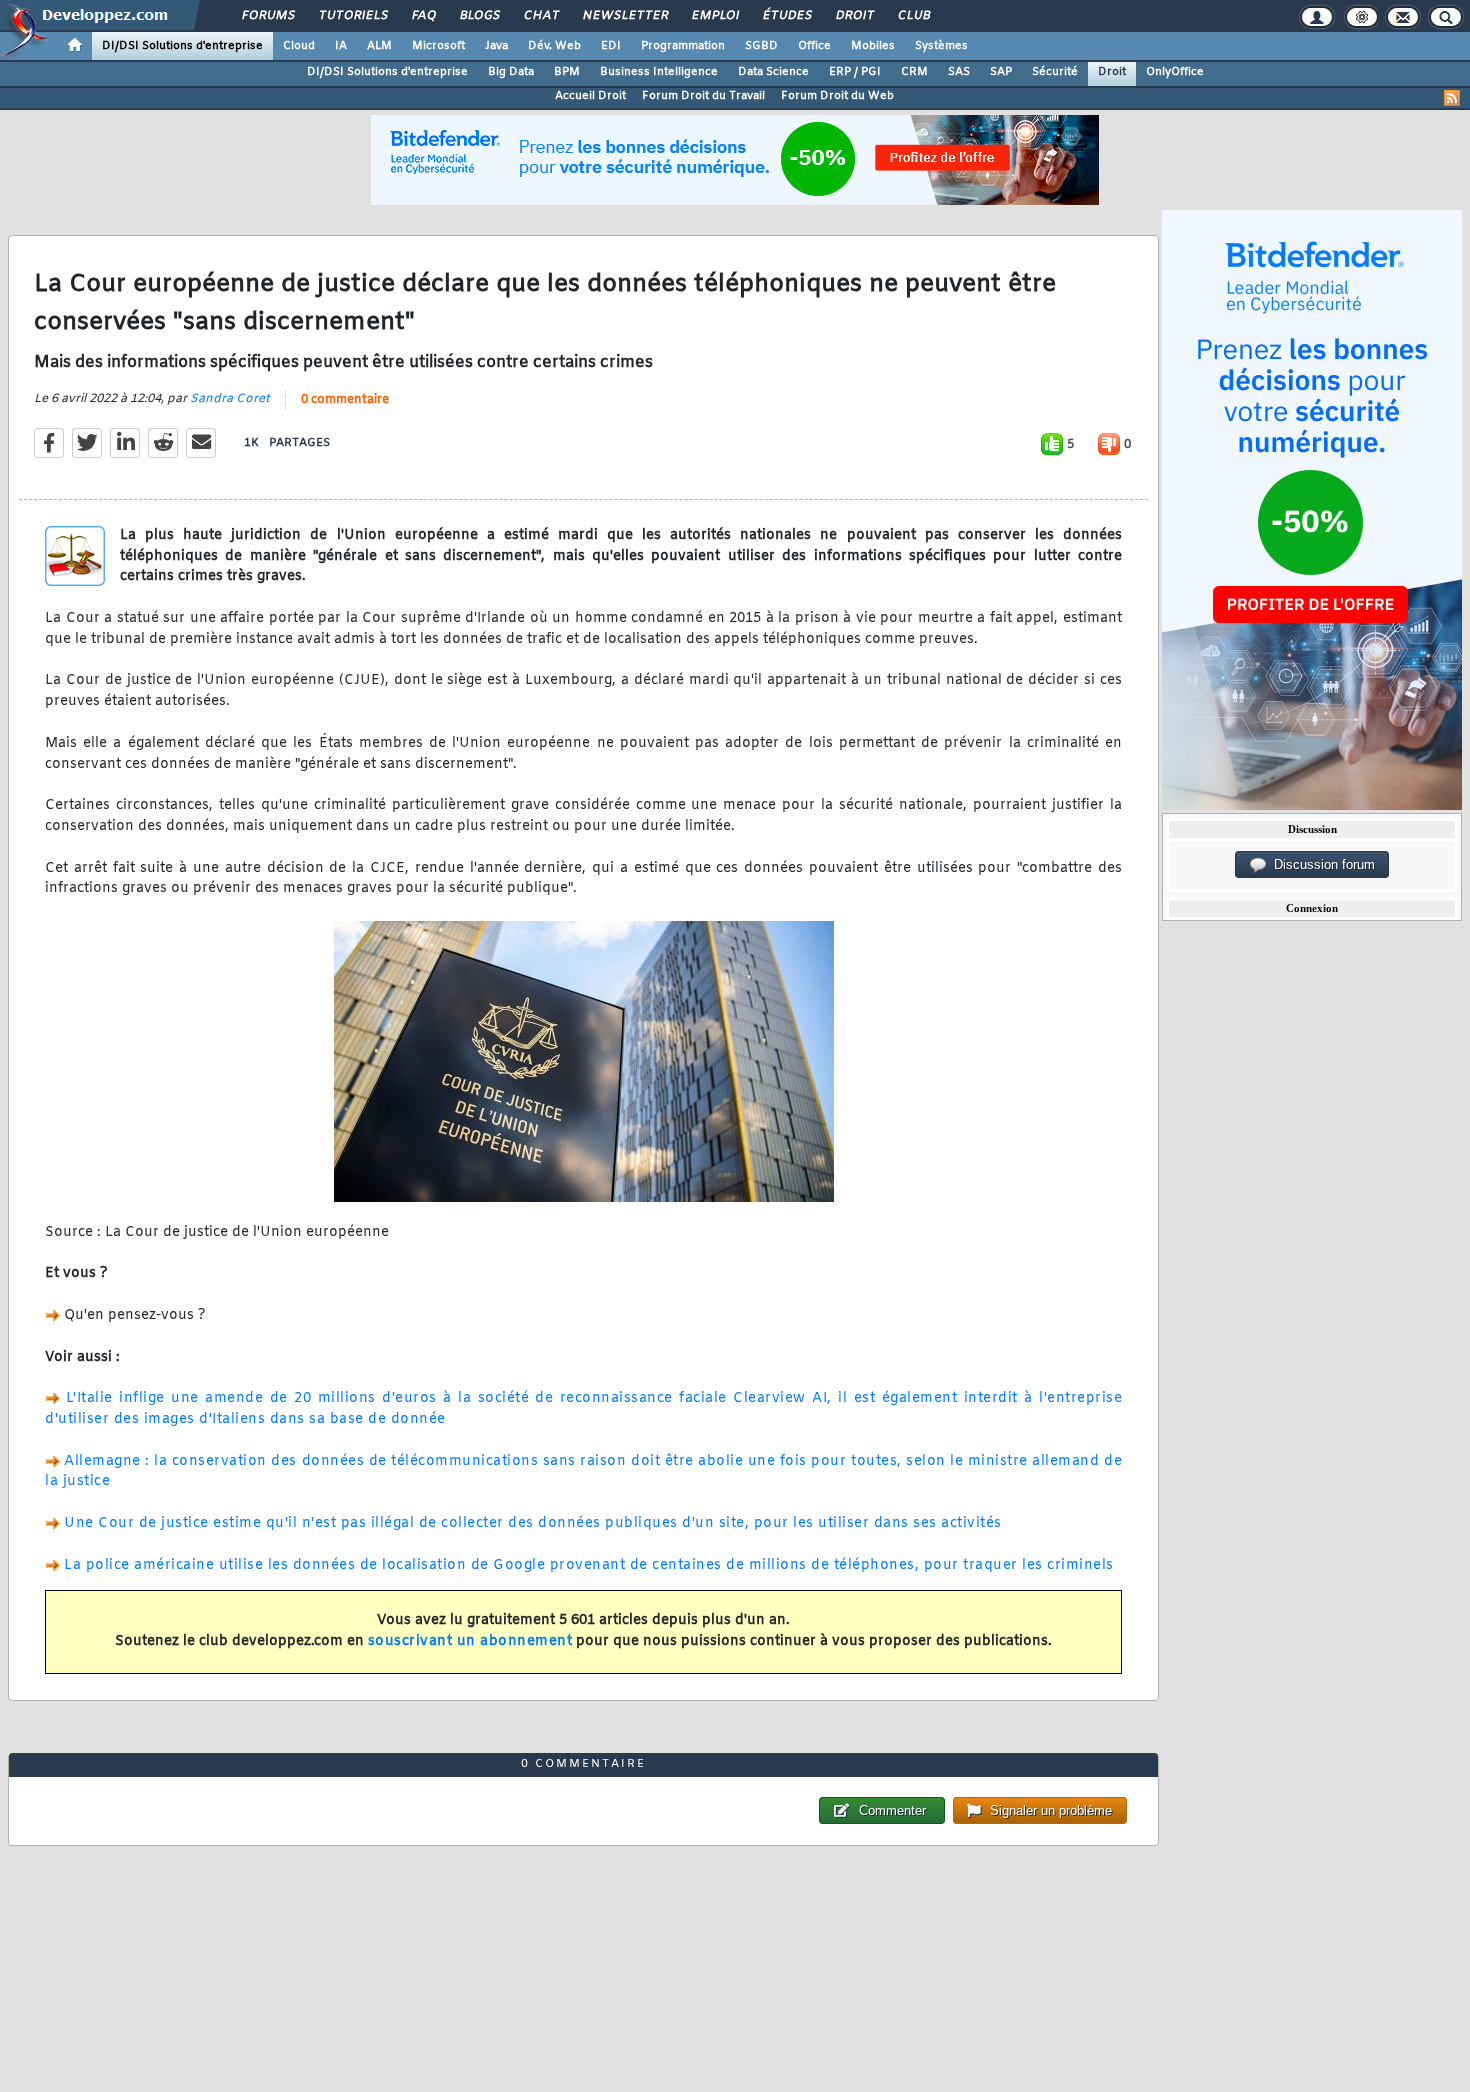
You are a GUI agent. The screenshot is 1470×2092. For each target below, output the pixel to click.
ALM (379, 46)
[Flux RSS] (1452, 98)
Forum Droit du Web (837, 96)
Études (786, 16)
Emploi (714, 16)
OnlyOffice (1175, 72)
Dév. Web (554, 46)
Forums (267, 16)
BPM (567, 72)
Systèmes (941, 46)
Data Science (773, 72)
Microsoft (438, 46)
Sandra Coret (230, 399)
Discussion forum (1320, 864)
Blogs (479, 16)
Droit (854, 16)
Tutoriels (352, 16)
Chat (540, 16)
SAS (959, 72)
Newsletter (624, 16)
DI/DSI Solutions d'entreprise (182, 46)
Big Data (511, 72)
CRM (914, 72)
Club (913, 16)
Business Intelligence (659, 72)
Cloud (299, 46)
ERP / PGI (855, 72)
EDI (611, 46)
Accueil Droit (590, 96)
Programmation (683, 46)
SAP (1001, 72)
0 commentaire (345, 400)
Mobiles (873, 46)
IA (341, 46)
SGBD (761, 46)
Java (496, 46)
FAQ (423, 16)
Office (814, 46)
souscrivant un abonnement (470, 1641)
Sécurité (1055, 72)
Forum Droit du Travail (703, 96)
